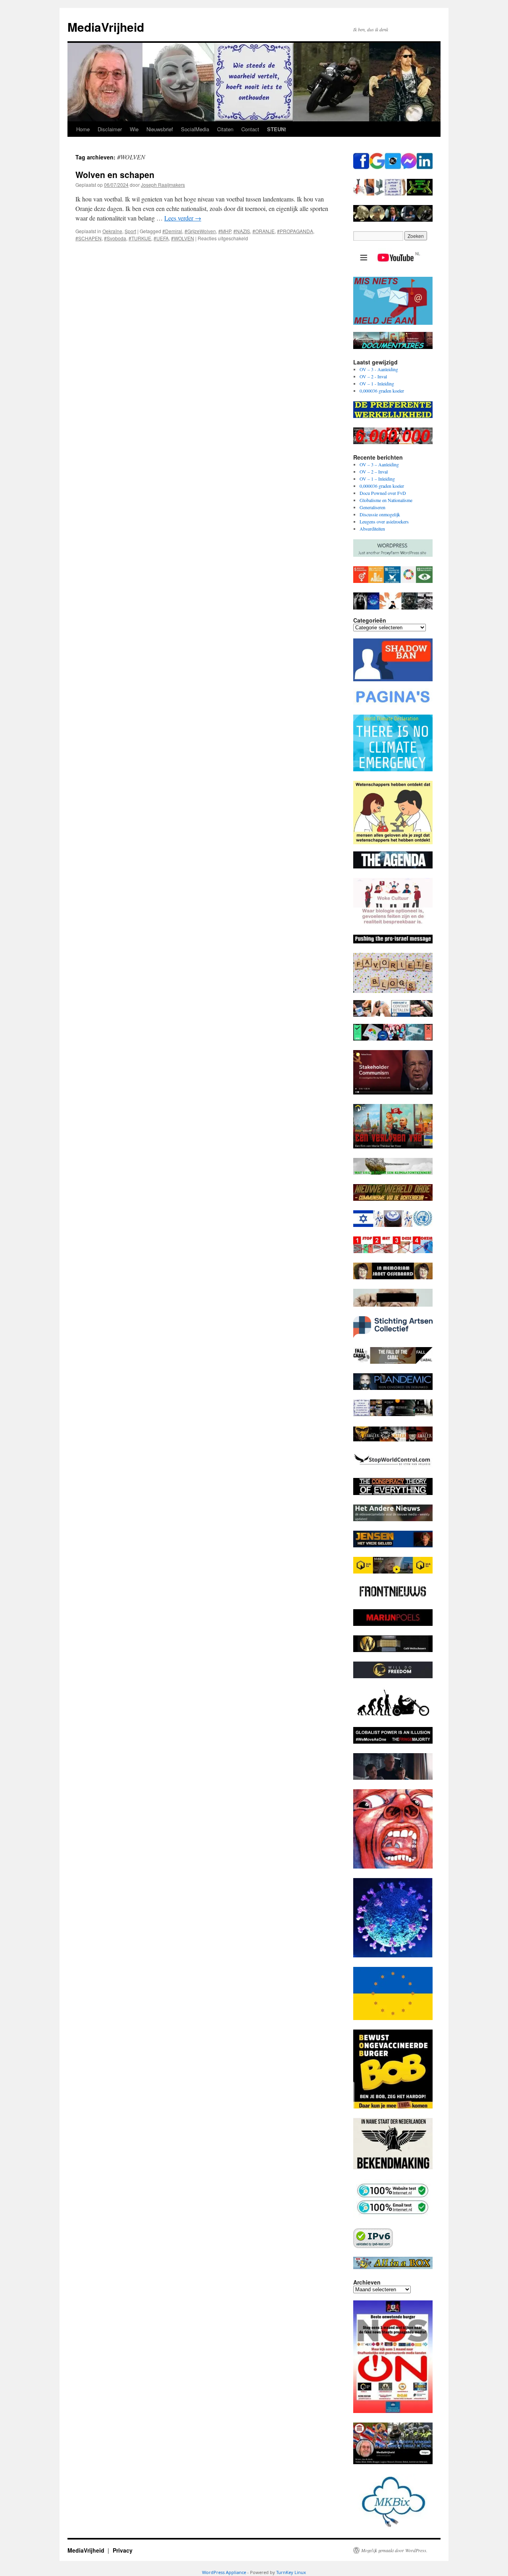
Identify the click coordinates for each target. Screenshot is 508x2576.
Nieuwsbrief (160, 129)
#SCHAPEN (89, 238)
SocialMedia (195, 129)
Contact (250, 129)
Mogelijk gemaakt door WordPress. (394, 2550)
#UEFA (161, 238)
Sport (130, 231)
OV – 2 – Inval (374, 471)
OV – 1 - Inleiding (377, 383)
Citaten (225, 129)
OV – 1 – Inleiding (377, 479)
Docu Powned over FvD (383, 493)
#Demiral (172, 231)
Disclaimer (110, 129)
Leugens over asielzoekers (384, 521)
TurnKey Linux (291, 2572)
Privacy (123, 2550)
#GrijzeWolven (200, 231)
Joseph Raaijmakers (163, 185)
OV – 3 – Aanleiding (379, 464)
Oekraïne (112, 231)
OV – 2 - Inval (373, 376)
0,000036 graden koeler (382, 391)
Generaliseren (372, 507)
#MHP (225, 231)
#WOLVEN (183, 238)
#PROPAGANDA (295, 231)
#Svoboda (115, 238)
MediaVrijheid (106, 27)
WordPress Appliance (224, 2572)
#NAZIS (242, 231)
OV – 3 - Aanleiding (379, 369)
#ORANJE (264, 231)
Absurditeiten (372, 529)
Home (83, 129)
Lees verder (183, 218)
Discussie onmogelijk (380, 514)
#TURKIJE (140, 238)
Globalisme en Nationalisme (386, 500)
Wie (134, 129)
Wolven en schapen (115, 174)
